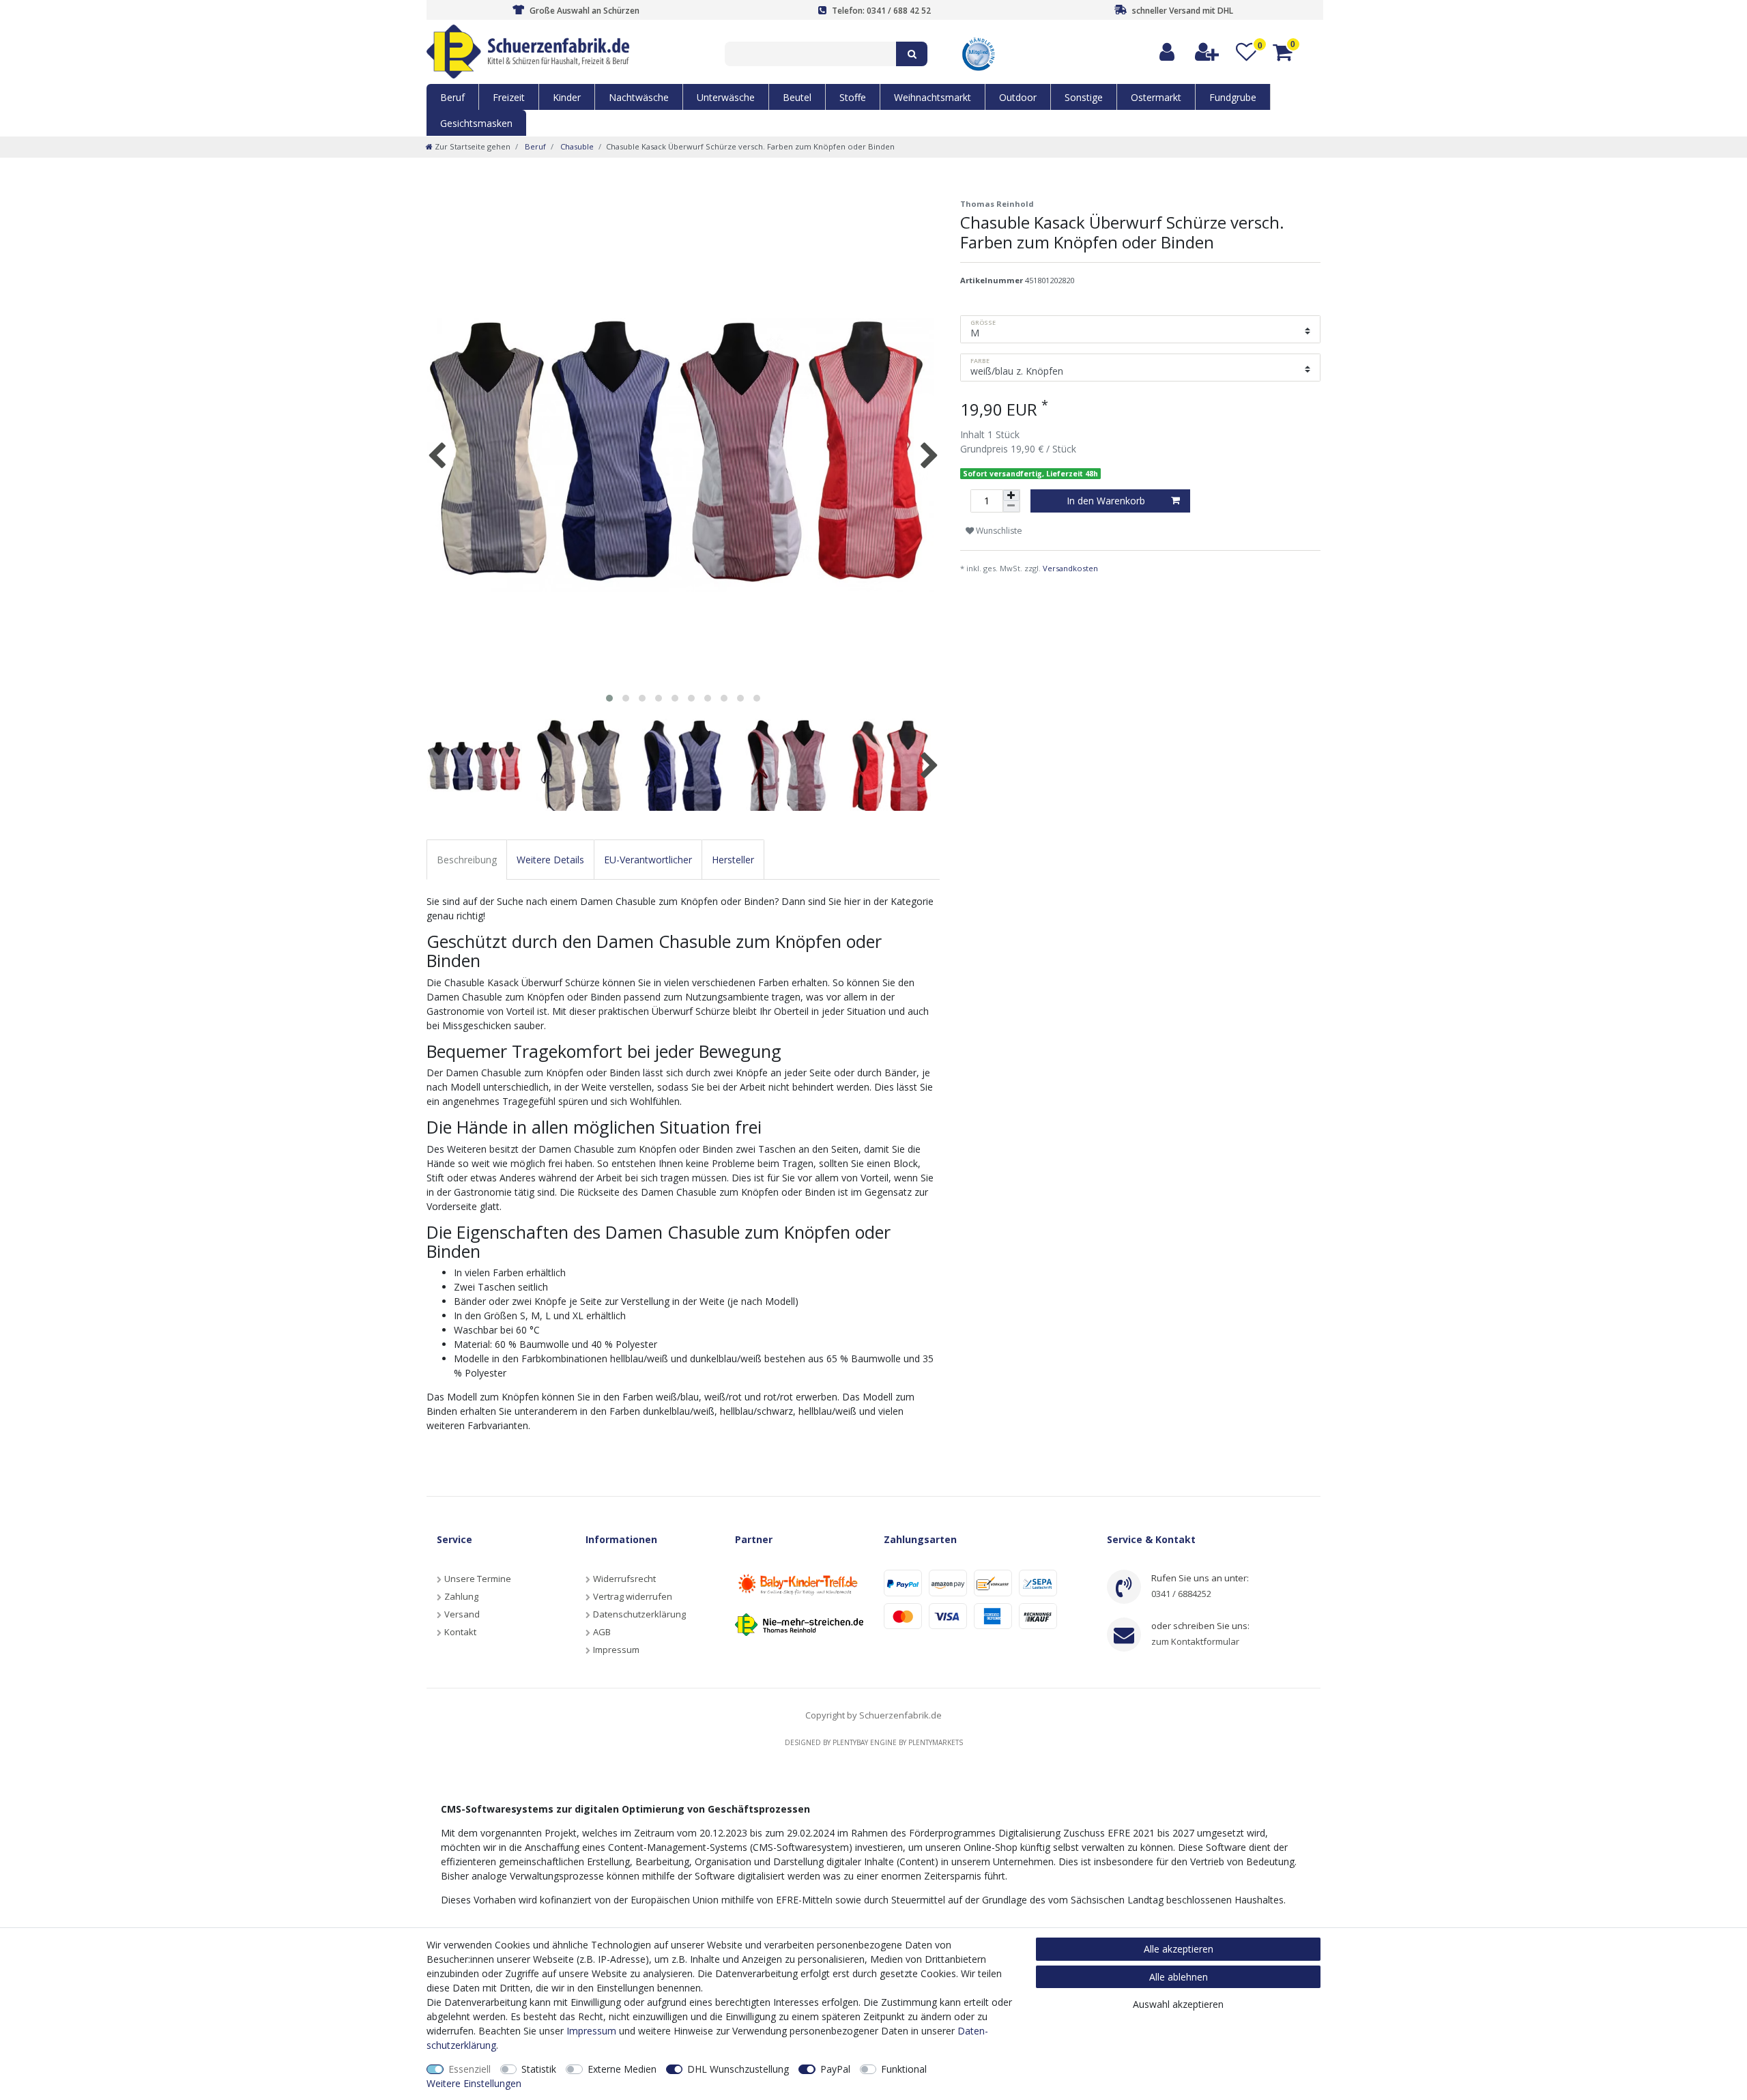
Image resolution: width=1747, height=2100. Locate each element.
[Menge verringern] (1011, 506)
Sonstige (1084, 97)
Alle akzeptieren (1179, 1949)
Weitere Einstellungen (474, 2083)
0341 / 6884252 (1181, 1594)
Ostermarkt (1156, 97)
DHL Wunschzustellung (738, 2069)
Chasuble (576, 146)
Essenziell (470, 2069)
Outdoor (1018, 97)
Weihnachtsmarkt (933, 97)
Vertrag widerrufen (633, 1596)
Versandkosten (1070, 568)
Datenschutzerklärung (639, 1614)
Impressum (616, 1650)
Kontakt (460, 1632)
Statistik (539, 2069)
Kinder (567, 97)
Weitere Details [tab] (550, 860)
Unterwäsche (726, 97)
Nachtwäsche (639, 97)
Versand (462, 1614)
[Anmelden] (1168, 52)
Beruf (452, 97)
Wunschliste (998, 531)
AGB (602, 1632)
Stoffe (853, 97)
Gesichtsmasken (476, 123)
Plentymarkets (936, 1742)
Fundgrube (1233, 97)
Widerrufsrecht (624, 1579)
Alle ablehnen (1179, 1977)
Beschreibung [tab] (467, 860)
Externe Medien (622, 2069)
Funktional (904, 2069)
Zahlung (461, 1596)
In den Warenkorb (1106, 501)
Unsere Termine (478, 1579)
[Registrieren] (1208, 52)
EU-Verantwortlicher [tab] (648, 860)
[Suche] (912, 54)
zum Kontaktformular (1195, 1641)
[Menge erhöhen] (1011, 495)
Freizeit (509, 97)
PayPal (835, 2069)
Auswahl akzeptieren (1178, 2004)
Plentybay (850, 1742)
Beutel (797, 97)
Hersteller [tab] (733, 860)
